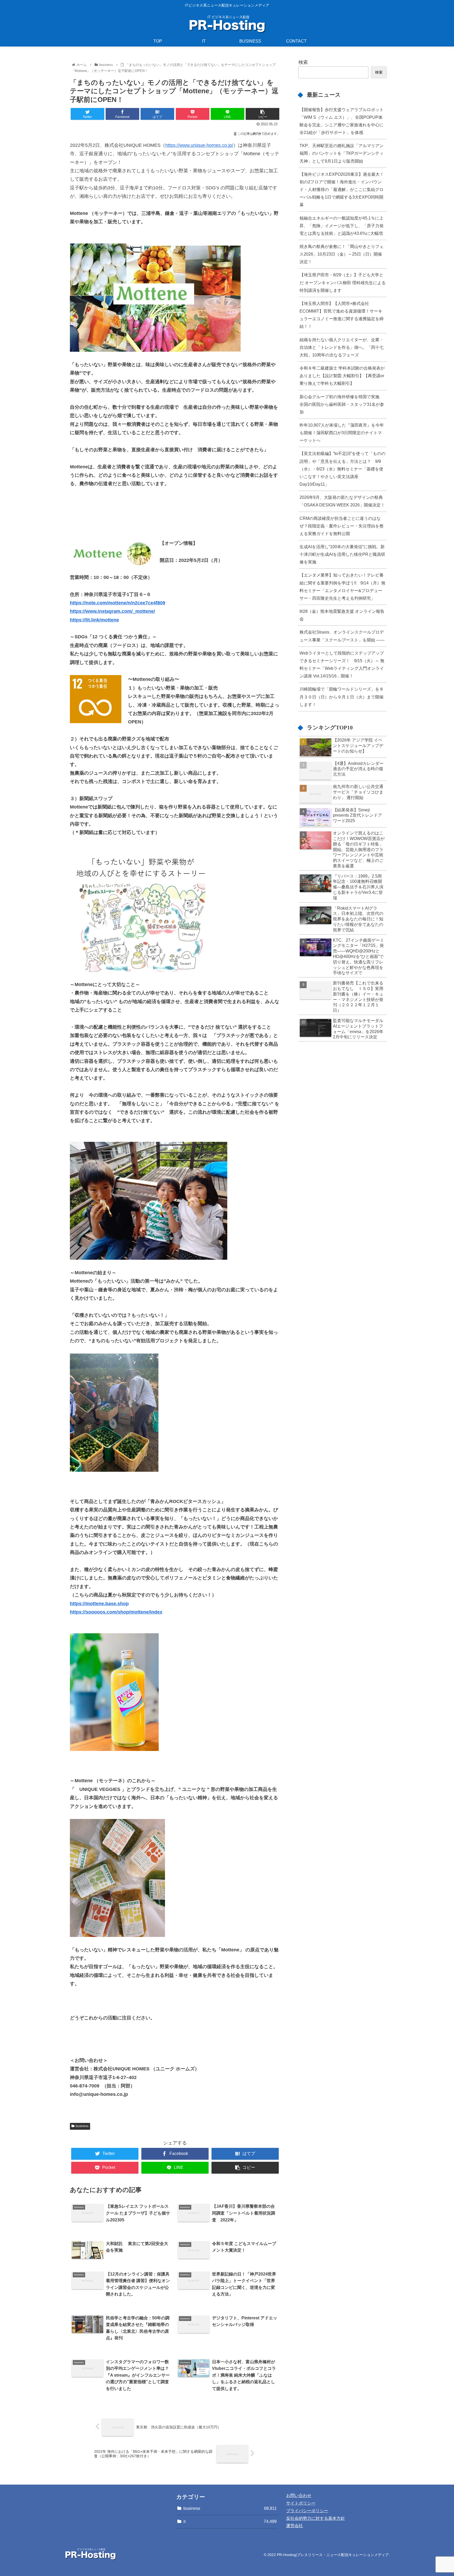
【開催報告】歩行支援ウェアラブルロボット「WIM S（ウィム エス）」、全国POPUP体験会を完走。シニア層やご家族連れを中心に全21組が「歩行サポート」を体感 (342, 121)
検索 (303, 62)
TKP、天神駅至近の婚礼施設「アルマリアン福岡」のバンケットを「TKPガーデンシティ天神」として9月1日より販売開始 (342, 153)
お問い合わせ (299, 2495)
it (230, 2521)
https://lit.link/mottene (94, 620)
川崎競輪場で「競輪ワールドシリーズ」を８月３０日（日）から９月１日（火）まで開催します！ (342, 697)
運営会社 (295, 2526)
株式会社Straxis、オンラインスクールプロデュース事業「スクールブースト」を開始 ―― (342, 636)
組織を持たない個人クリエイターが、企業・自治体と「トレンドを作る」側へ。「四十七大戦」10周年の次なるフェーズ (342, 347)
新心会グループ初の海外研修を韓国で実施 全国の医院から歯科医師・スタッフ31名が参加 (342, 404)
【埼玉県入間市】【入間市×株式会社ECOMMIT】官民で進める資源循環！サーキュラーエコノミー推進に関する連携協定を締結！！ (342, 315)
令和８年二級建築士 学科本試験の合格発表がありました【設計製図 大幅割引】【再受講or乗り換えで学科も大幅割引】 (342, 376)
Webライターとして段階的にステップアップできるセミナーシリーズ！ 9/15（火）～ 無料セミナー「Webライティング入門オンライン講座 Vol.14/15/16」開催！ (342, 664)
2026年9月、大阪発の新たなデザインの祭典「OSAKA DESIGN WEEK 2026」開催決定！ (342, 501)
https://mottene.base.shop (99, 1604)
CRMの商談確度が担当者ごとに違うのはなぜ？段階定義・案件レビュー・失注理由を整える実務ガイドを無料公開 (342, 526)
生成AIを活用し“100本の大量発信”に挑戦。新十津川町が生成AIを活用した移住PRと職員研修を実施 (342, 554)
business (82, 2126)
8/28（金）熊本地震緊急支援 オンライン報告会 (342, 615)
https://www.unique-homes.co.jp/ (199, 145)
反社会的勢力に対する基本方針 (316, 2518)
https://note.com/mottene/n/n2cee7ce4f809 (118, 603)
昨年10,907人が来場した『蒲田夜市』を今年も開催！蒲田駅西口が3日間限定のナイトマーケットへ (342, 433)
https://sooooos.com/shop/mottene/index (116, 1612)
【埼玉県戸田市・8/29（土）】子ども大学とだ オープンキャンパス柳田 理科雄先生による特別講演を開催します (343, 282)
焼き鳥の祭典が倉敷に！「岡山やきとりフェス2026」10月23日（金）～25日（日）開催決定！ (342, 254)
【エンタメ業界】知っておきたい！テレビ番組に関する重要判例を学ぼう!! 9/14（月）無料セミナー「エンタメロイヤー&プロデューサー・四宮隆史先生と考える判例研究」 (342, 586)
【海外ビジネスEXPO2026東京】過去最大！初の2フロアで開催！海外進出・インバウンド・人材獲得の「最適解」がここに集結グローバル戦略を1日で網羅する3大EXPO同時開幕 (342, 190)
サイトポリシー (301, 2503)
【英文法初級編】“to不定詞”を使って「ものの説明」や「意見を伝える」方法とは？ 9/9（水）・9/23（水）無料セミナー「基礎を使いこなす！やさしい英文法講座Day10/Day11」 (342, 469)
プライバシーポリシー (307, 2511)
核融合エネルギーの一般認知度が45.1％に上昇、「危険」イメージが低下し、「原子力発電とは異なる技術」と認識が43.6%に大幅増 (342, 226)
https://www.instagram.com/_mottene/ (112, 611)
